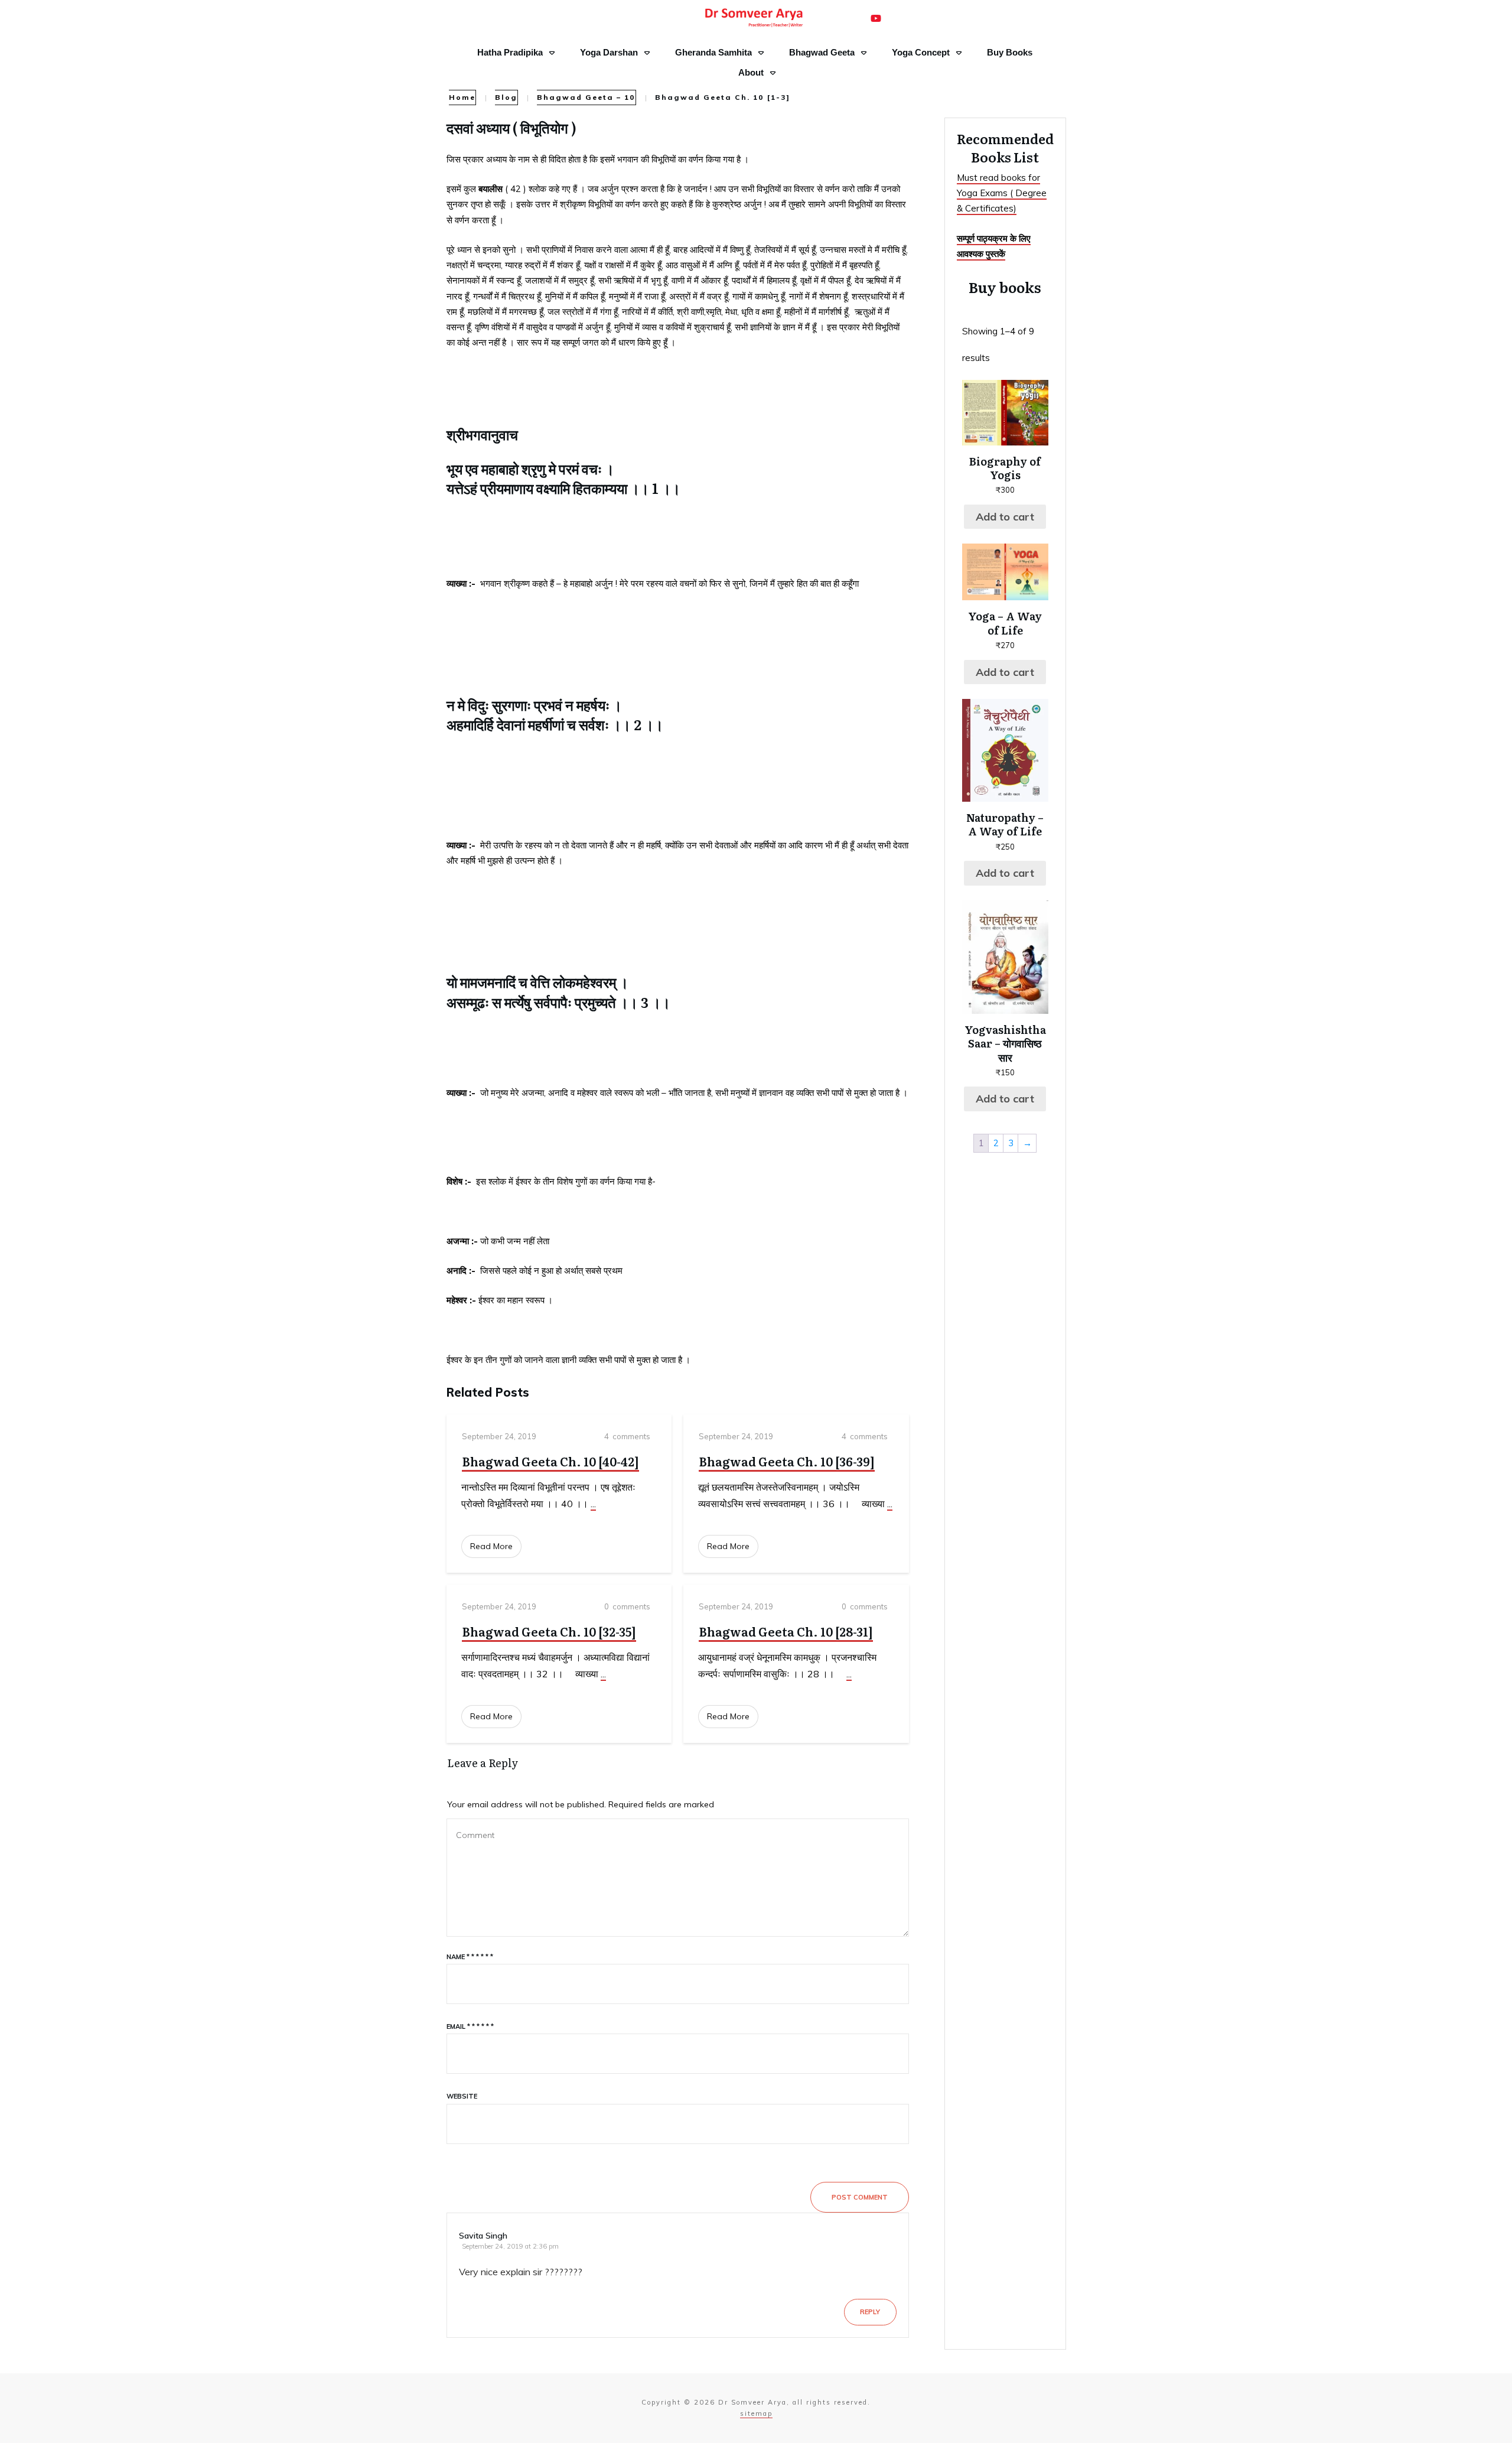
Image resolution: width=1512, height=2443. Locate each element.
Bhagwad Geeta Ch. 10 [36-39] (787, 1461)
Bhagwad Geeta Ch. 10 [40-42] (550, 1461)
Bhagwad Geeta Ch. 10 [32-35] (549, 1631)
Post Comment (860, 2197)
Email (470, 2026)
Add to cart (1005, 517)
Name (470, 1957)
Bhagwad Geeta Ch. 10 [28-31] (786, 1631)
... (593, 1504)
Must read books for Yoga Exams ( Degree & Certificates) (1002, 193)
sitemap (756, 2413)
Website (462, 2096)
